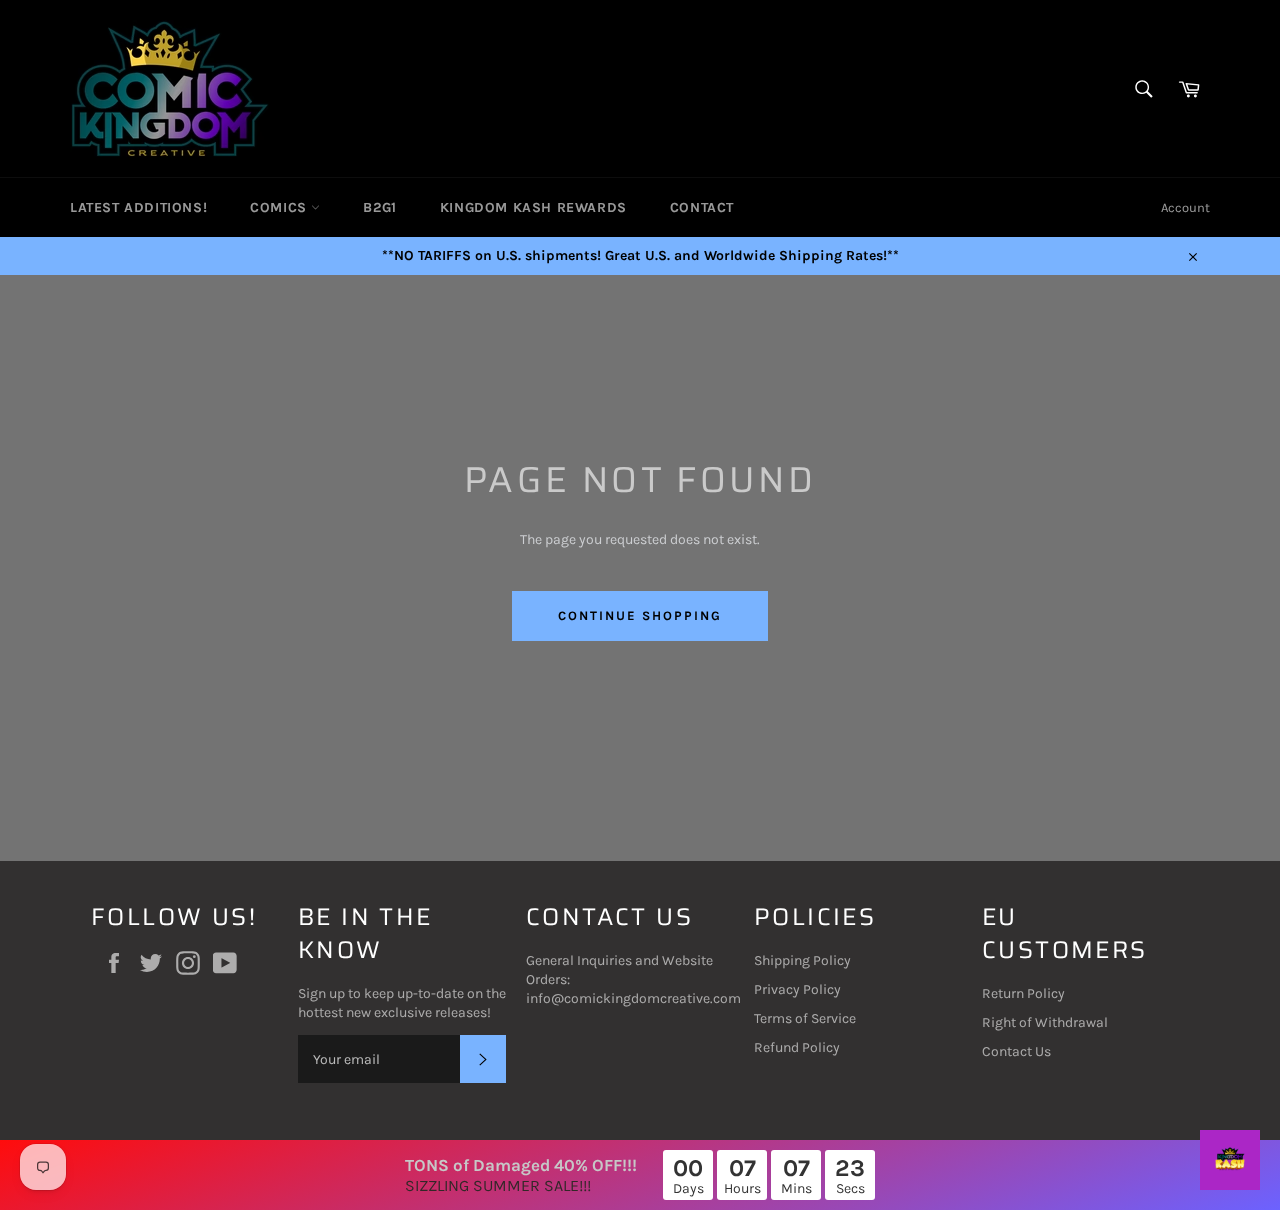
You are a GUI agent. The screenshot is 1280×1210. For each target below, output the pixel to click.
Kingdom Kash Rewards (533, 207)
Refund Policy (797, 1047)
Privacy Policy (797, 989)
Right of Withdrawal (1045, 1022)
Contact (702, 207)
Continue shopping (639, 615)
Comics (280, 207)
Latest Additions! (138, 207)
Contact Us (1016, 1051)
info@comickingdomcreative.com (633, 998)
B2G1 (379, 207)
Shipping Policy (802, 960)
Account (1185, 207)
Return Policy (1023, 993)
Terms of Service (805, 1018)
